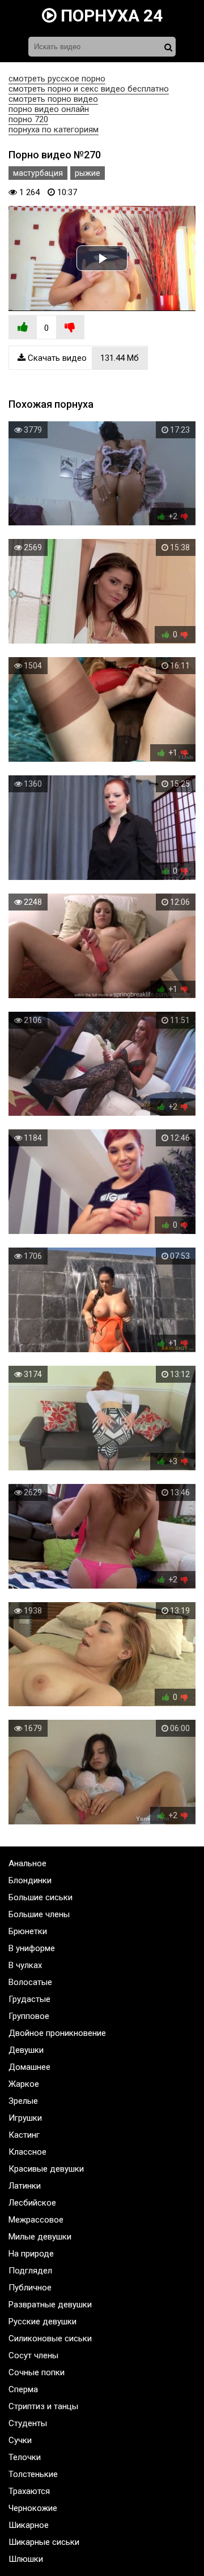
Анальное (27, 1863)
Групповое (29, 2016)
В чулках (25, 1965)
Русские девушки (42, 2322)
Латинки (25, 2186)
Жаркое (24, 2084)
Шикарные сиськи (44, 2542)
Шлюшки (26, 2559)
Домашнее (29, 2067)
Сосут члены (33, 2355)
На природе (31, 2254)
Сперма (23, 2389)
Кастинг (24, 2135)
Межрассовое (36, 2220)
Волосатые (30, 1982)
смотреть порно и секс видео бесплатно (89, 89)
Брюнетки (28, 1931)
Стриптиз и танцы (43, 2406)
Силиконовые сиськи (50, 2338)
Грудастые (29, 1999)
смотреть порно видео (53, 99)
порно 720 (28, 119)
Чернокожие (33, 2508)
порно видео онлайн (49, 109)
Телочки (25, 2457)
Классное (27, 2152)
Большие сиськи (41, 1897)
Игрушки (25, 2118)
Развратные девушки (50, 2305)
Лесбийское (32, 2203)
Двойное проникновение (57, 2033)
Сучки (20, 2440)
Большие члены (39, 1914)
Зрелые (23, 2101)
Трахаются (29, 2491)
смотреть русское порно (57, 79)
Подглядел (30, 2271)
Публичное (30, 2288)
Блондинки (30, 1880)
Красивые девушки (46, 2169)
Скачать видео (82, 358)
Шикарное (29, 2525)
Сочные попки (37, 2372)
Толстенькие (33, 2474)
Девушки (26, 2050)
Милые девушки (40, 2237)
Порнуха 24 (110, 16)
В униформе (32, 1948)
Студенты (28, 2423)
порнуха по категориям (54, 130)
